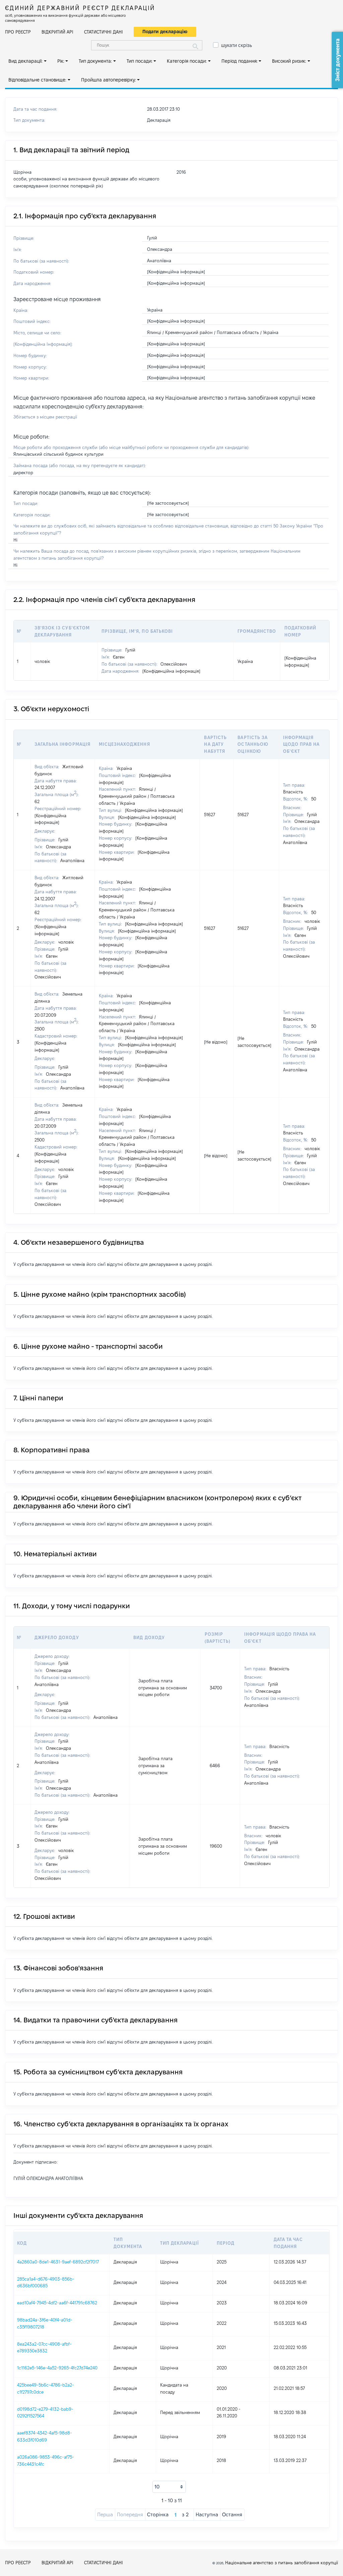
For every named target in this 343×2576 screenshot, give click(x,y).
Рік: (61, 61)
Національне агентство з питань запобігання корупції (282, 2563)
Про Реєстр (18, 32)
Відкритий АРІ (57, 32)
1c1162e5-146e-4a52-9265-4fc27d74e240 (57, 2368)
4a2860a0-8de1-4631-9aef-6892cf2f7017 (58, 2262)
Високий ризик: (289, 61)
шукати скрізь (236, 45)
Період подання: (239, 61)
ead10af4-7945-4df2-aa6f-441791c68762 (57, 2303)
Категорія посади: (187, 61)
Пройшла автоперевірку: (109, 80)
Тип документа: (95, 61)
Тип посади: (140, 61)
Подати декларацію (165, 32)
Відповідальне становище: (37, 80)
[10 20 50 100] (169, 2487)
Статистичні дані (104, 32)
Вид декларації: (25, 61)
